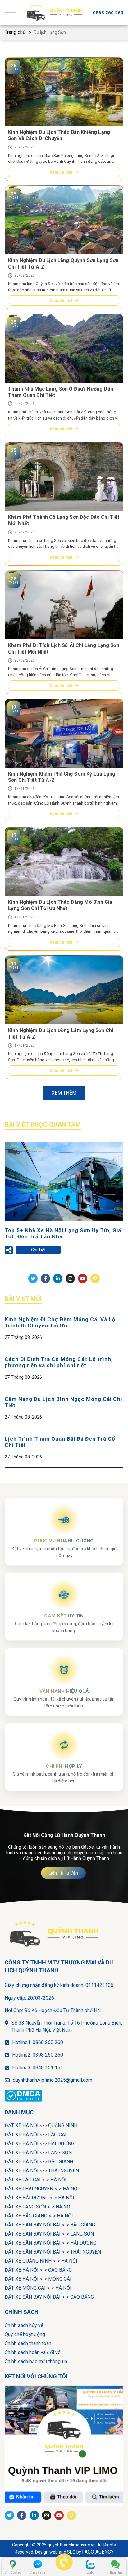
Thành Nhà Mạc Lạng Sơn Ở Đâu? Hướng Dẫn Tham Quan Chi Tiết (61, 392)
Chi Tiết (38, 1250)
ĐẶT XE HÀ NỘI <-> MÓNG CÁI (38, 2279)
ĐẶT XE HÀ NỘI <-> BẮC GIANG (39, 2162)
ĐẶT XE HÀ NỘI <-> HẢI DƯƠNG (39, 2144)
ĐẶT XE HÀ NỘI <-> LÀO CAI (36, 2135)
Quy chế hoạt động (25, 2334)
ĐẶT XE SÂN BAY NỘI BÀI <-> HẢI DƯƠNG (50, 2243)
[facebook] (64, 2445)
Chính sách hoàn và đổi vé (33, 2352)
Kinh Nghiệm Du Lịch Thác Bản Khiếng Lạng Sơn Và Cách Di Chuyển (59, 135)
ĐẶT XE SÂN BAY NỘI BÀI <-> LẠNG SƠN (49, 2234)
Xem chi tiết (61, 172)
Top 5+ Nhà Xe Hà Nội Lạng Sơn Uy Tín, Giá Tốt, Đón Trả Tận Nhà (63, 1233)
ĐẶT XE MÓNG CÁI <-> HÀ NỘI (38, 2288)
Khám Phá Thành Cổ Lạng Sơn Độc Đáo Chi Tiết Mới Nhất (64, 520)
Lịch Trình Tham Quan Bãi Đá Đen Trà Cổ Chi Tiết (60, 1442)
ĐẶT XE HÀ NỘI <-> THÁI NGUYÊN (42, 2171)
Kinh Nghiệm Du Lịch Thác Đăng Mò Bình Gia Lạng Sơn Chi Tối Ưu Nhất (60, 905)
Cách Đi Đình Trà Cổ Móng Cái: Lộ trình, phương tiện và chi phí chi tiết (59, 1362)
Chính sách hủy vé (24, 2325)
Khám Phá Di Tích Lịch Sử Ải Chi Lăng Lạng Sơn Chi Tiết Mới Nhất (64, 648)
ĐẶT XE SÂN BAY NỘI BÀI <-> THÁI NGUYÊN (53, 2252)
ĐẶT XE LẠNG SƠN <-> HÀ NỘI (38, 2207)
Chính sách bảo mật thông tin (36, 2361)
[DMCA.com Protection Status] (25, 2096)
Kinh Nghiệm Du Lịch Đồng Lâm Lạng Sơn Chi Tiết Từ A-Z (61, 1033)
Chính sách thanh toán (28, 2343)
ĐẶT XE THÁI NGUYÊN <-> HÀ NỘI (42, 2189)
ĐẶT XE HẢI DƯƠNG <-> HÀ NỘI (39, 2198)
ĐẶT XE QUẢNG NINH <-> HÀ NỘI (41, 2261)
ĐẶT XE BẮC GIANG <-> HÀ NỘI (39, 2216)
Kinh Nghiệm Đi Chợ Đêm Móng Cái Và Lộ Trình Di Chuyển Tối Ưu (60, 1322)
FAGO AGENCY (98, 2552)
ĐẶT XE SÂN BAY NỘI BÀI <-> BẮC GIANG (50, 2225)
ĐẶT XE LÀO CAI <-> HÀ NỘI (36, 2180)
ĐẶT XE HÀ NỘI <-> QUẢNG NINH (41, 2126)
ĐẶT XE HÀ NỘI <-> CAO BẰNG (38, 2270)
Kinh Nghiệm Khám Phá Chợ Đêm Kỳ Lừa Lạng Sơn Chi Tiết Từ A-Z (62, 777)
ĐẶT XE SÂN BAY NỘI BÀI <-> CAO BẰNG (49, 2297)
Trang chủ (15, 32)
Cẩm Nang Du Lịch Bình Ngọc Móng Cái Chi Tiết (63, 1402)
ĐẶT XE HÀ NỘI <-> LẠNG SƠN (38, 2153)
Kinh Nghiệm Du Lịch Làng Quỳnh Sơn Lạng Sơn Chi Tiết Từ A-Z (63, 263)
